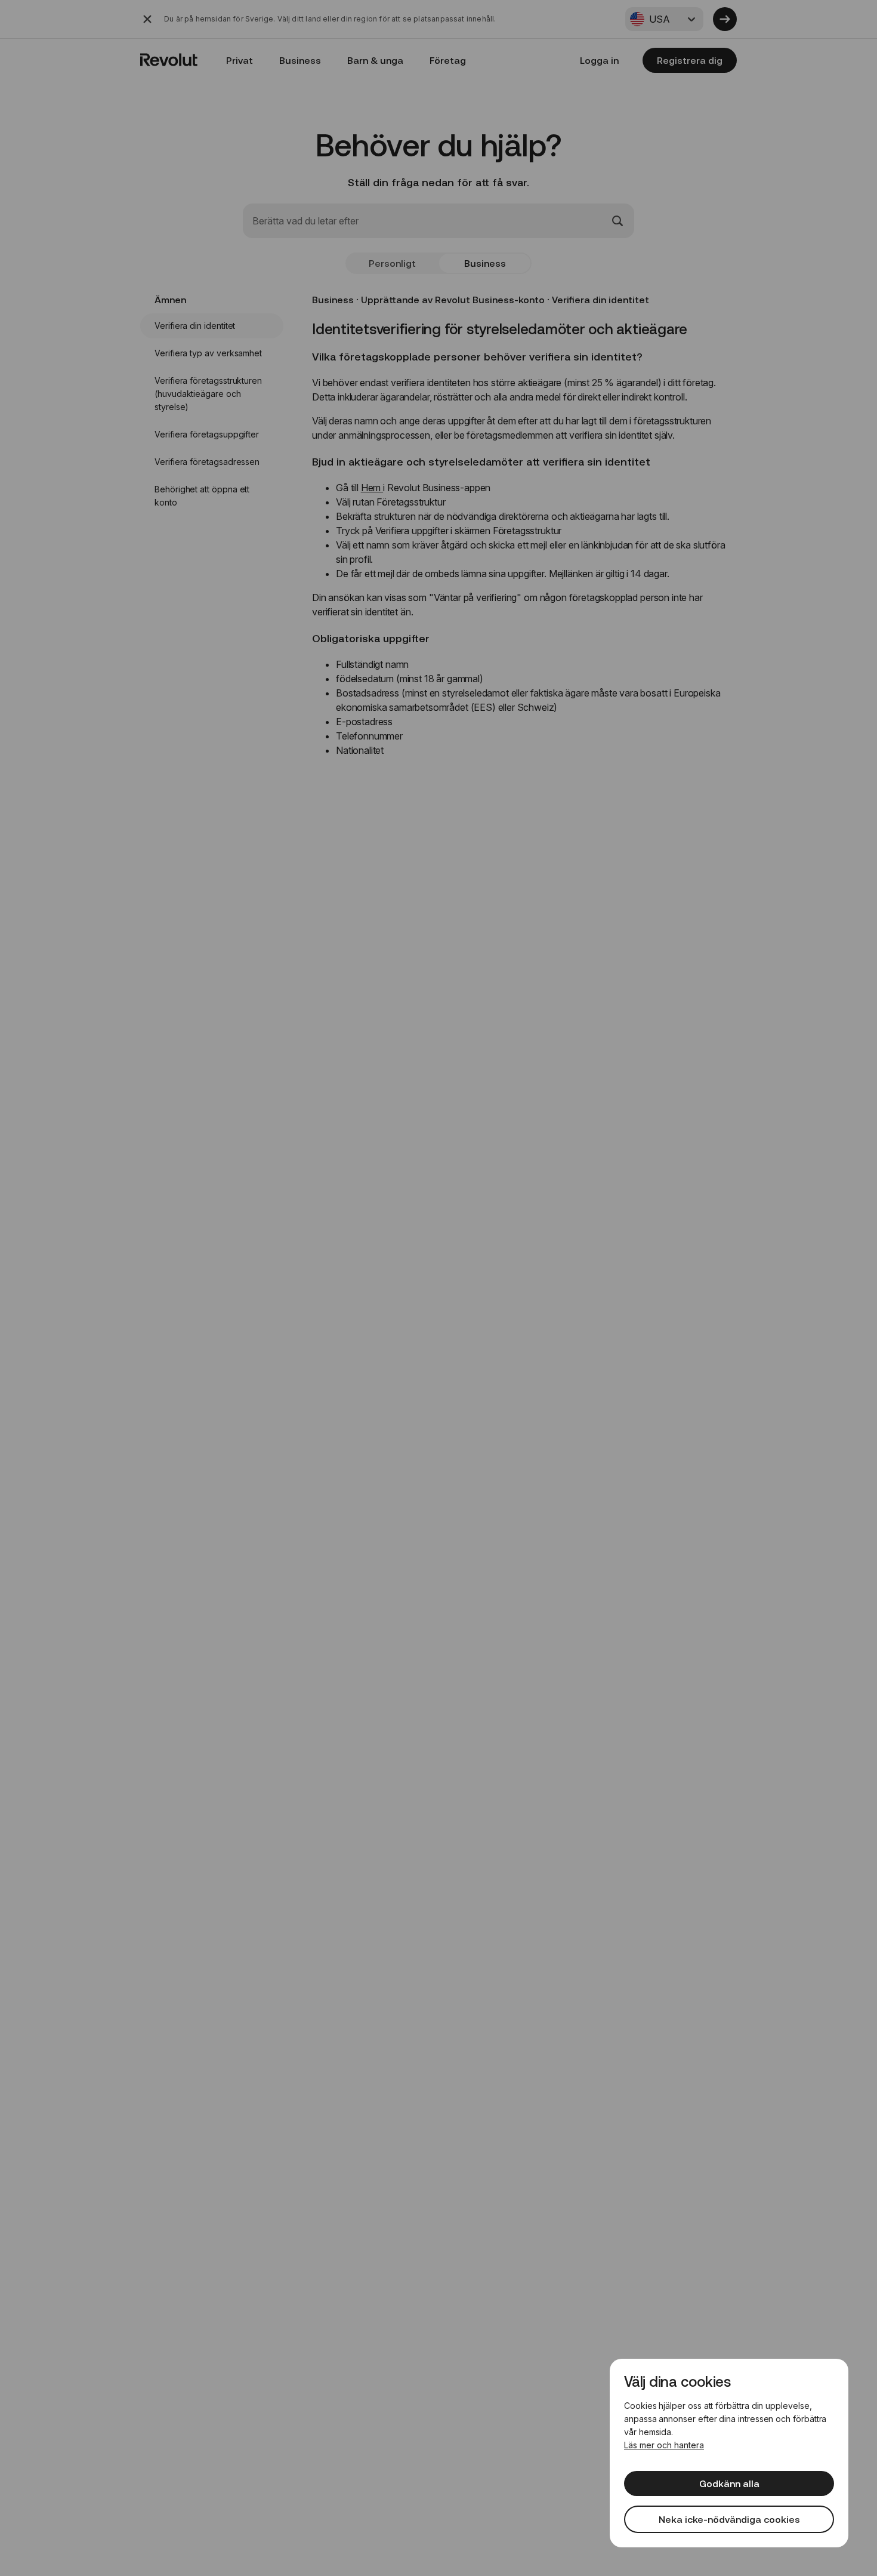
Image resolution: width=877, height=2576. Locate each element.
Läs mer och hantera (664, 2445)
